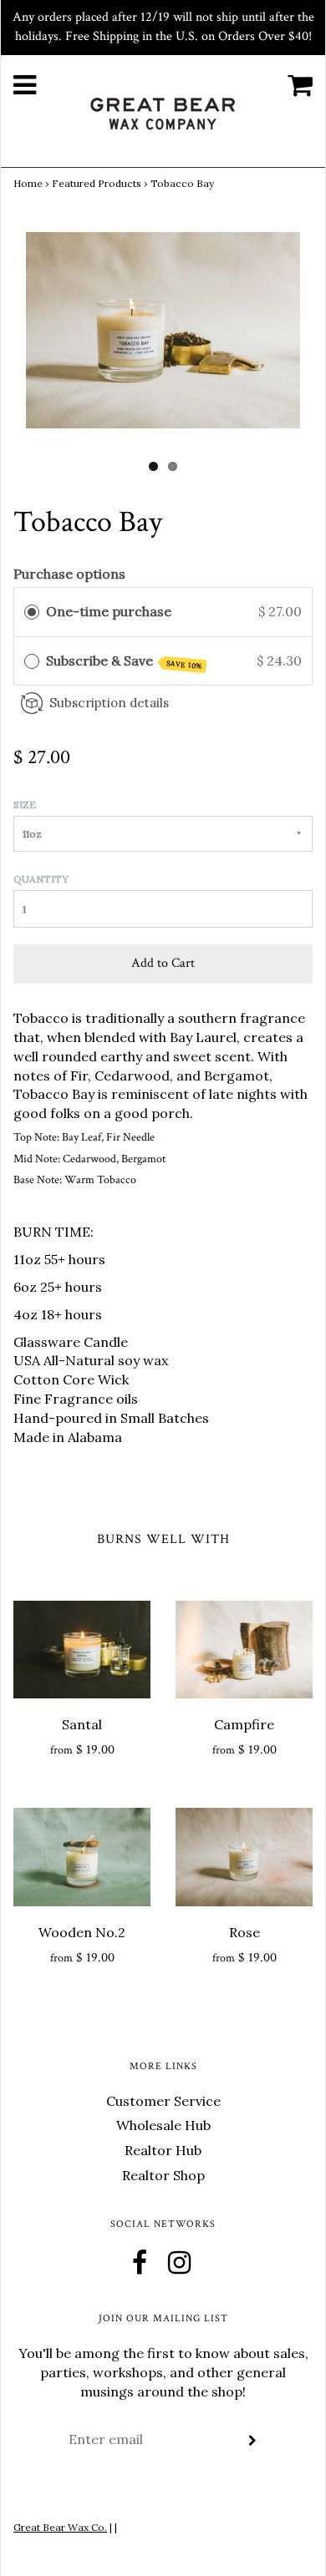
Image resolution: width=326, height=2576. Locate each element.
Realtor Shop (163, 2175)
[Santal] (82, 1650)
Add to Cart (163, 963)
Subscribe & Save (125, 661)
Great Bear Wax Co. (60, 2527)
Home (28, 183)
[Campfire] (244, 1650)
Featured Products (97, 183)
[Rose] (244, 1857)
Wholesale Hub (163, 2125)
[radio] (32, 612)
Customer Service (163, 2101)
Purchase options (69, 574)
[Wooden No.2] (82, 1857)
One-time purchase (109, 611)
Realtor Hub (163, 2150)
